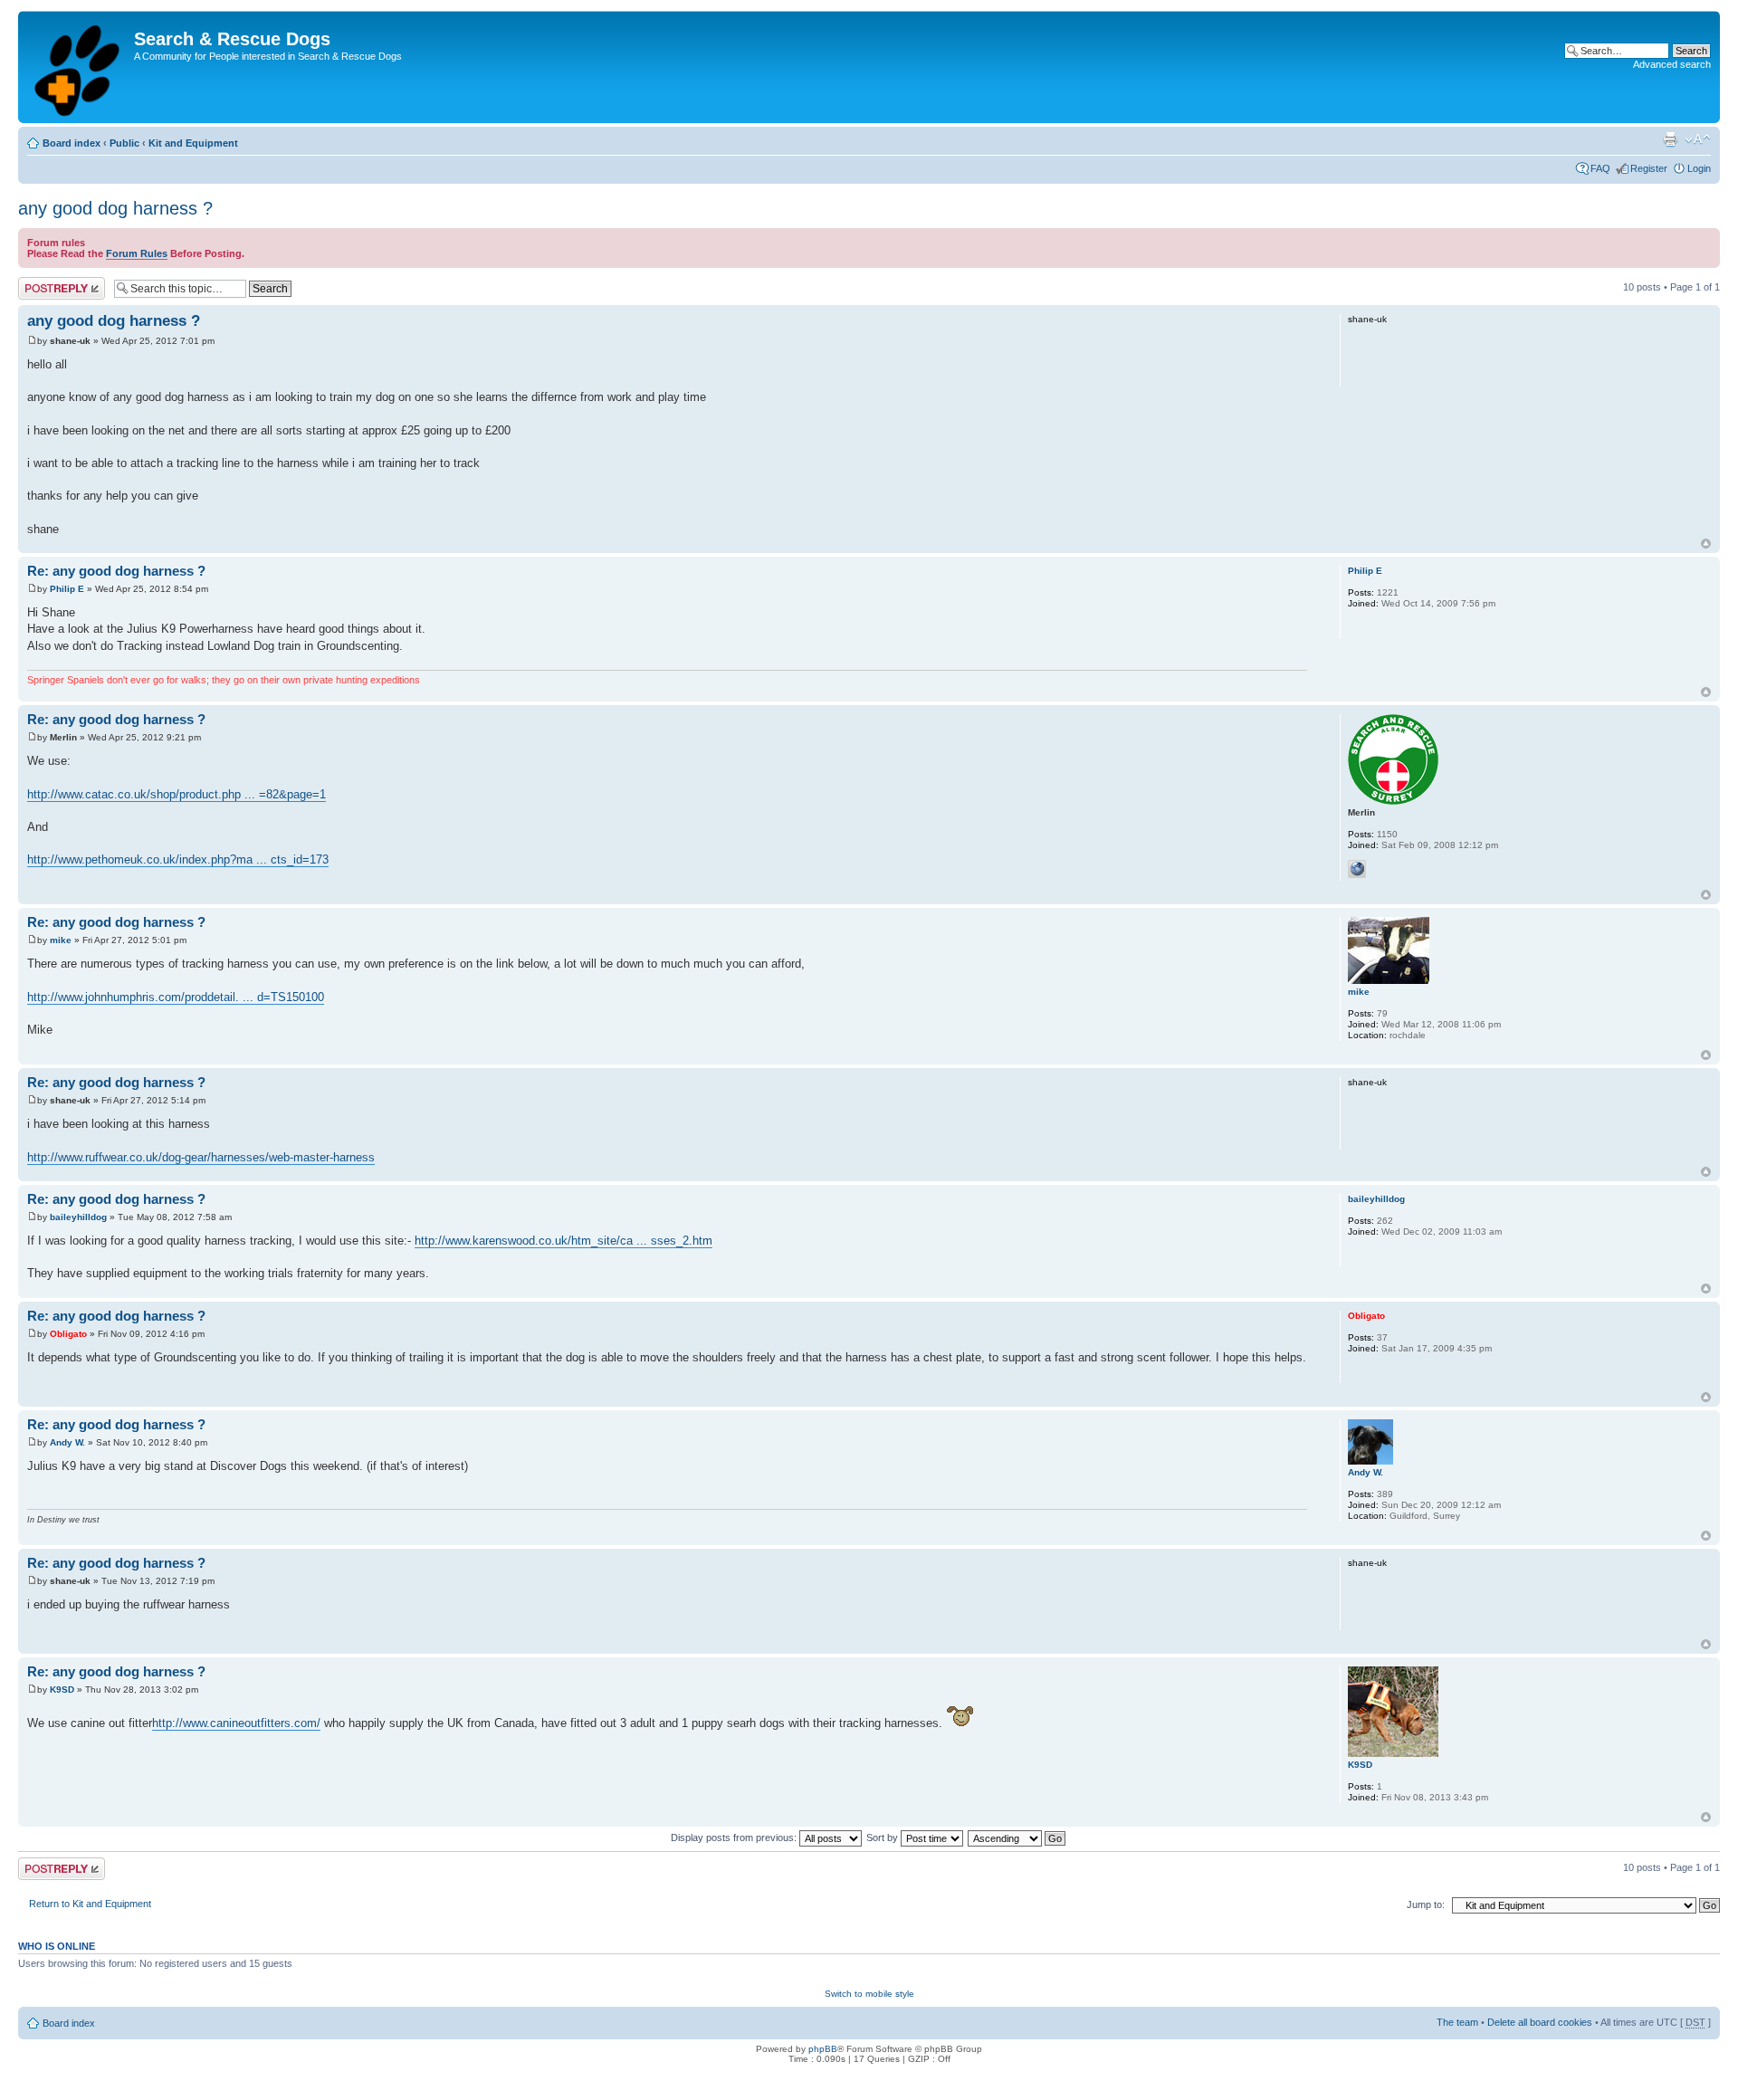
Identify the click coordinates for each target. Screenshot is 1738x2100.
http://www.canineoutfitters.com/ (236, 1723)
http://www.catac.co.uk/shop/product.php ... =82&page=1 (177, 794)
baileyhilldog (78, 1217)
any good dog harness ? (115, 208)
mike (61, 940)
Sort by (883, 1837)
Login (1699, 168)
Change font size (1698, 139)
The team (1457, 2022)
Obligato (68, 1334)
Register (1649, 168)
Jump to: (1426, 1904)
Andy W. (67, 1442)
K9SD (62, 1690)
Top (1706, 544)
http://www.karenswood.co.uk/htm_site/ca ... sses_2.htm (563, 1241)
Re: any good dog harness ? (116, 571)
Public (124, 143)
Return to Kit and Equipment (90, 1904)
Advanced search (1672, 64)
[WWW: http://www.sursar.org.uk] (1357, 869)
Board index (72, 143)
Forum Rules (137, 253)
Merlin (63, 737)
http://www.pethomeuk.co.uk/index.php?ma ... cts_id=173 (178, 859)
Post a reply (44, 282)
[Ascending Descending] (1017, 1837)
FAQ (1600, 168)
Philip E (67, 589)
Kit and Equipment (193, 143)
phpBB (823, 2049)
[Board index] (78, 67)
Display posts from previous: (735, 1837)
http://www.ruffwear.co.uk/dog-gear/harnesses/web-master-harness (201, 1157)
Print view (1670, 139)
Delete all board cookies (1540, 2022)
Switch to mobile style (869, 1994)
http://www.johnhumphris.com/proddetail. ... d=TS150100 (176, 997)
